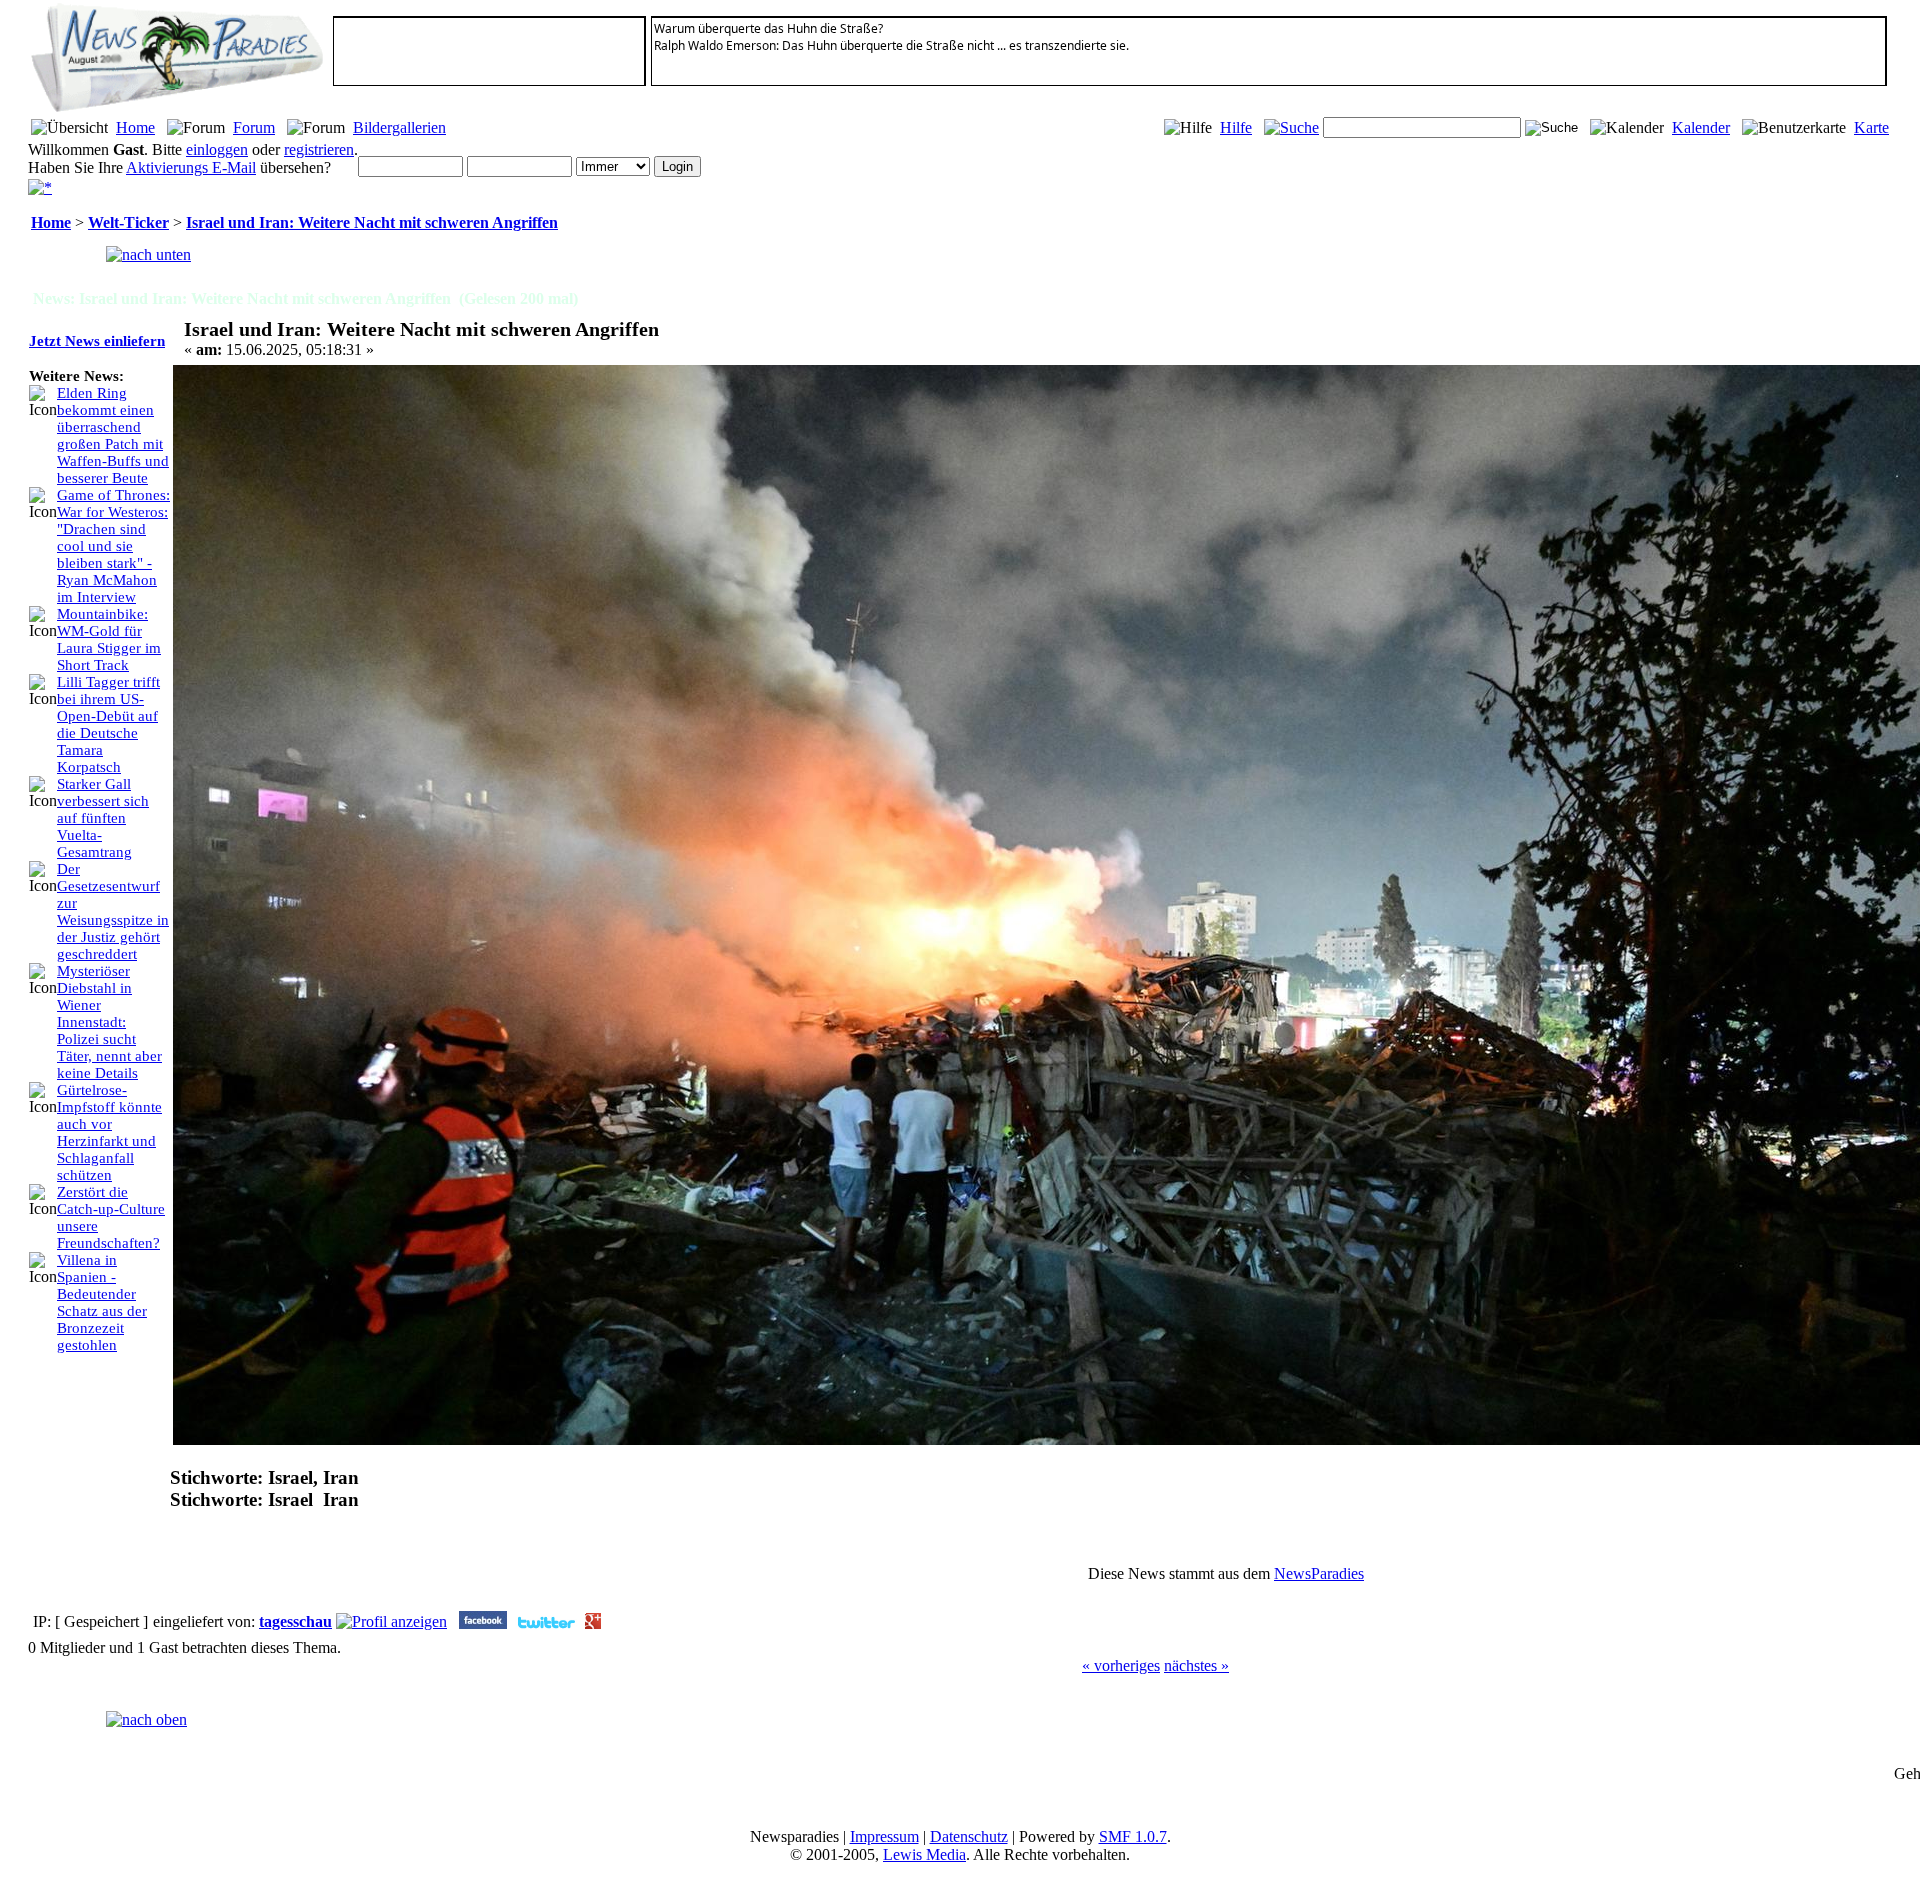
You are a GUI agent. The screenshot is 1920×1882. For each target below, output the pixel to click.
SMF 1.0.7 (1133, 1836)
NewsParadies (1319, 1573)
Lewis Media (924, 1854)
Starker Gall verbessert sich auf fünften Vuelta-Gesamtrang (103, 818)
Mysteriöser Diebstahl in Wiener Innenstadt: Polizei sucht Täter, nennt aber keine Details (109, 1022)
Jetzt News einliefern (97, 341)
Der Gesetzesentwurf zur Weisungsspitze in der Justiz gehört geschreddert (113, 911)
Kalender (1701, 127)
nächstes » (1196, 1665)
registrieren (319, 149)
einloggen (217, 149)
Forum (254, 127)
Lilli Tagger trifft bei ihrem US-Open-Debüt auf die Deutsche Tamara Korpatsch (108, 724)
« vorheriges (1121, 1665)
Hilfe (1236, 127)
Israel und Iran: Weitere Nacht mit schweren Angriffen (372, 222)
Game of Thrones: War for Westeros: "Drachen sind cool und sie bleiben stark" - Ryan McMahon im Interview (113, 546)
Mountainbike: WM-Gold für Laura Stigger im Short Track (109, 639)
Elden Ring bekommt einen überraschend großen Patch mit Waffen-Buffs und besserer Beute (113, 435)
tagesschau (295, 1621)
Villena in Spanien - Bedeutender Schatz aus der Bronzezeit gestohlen (102, 1302)
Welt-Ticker (128, 222)
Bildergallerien (399, 127)
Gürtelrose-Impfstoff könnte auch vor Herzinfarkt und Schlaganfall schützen (109, 1132)
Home (135, 127)
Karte (1871, 127)
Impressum (884, 1836)
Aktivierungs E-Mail (191, 167)
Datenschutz (969, 1836)
